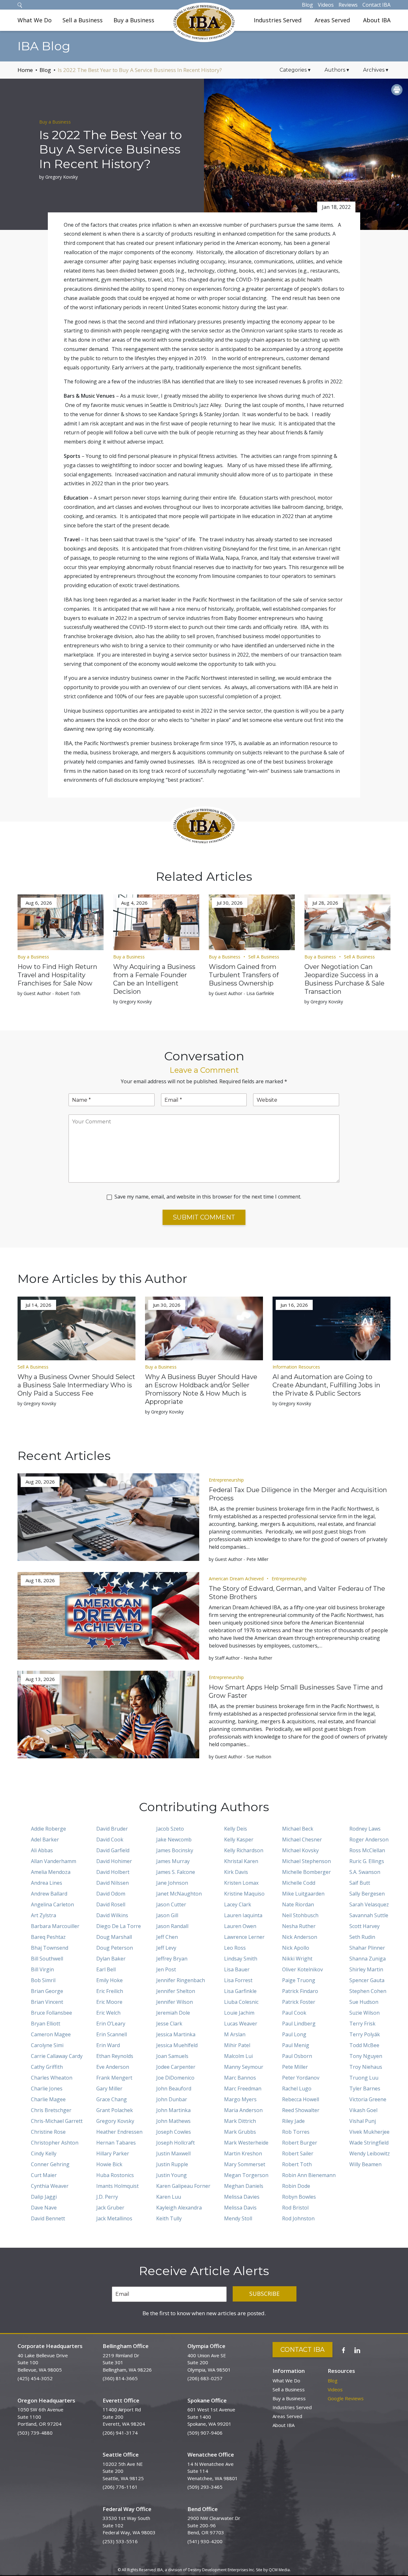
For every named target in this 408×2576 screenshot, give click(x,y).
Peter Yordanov (301, 2078)
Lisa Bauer (237, 1969)
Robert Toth (297, 2164)
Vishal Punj (363, 2121)
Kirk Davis (236, 1872)
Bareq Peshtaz (48, 1937)
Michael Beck (298, 1829)
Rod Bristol (295, 2208)
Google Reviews (346, 2398)
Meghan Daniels (244, 2186)
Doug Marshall (114, 1937)
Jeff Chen (167, 1937)
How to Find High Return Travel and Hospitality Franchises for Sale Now (57, 975)
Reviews (348, 5)
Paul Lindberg (299, 2024)
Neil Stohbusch (300, 1915)
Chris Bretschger (51, 2110)
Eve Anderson (113, 2067)
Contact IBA (376, 5)
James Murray (173, 1861)
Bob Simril (43, 1980)
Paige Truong (299, 1980)
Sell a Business (83, 20)
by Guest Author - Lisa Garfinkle (241, 993)
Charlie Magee (48, 2099)
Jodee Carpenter (176, 2067)
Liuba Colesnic (241, 2002)
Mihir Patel (237, 2045)
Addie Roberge (48, 1829)
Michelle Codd (299, 1883)
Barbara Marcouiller (55, 1926)
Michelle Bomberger (306, 1872)
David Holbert (113, 1872)
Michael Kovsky (300, 1850)
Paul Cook (294, 2013)
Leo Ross (235, 1948)
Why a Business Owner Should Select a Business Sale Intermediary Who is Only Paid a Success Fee (76, 1385)
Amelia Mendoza (51, 1872)
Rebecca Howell (301, 2099)
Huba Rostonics (115, 2175)
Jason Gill (167, 1915)
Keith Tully (169, 2218)
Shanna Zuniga (368, 1959)
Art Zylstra (44, 1915)
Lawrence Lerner (244, 1937)
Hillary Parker (113, 2153)
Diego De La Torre (119, 1926)
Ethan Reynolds (115, 2056)
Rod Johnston (298, 2218)
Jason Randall (172, 1926)
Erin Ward (108, 2045)
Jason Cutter (171, 1904)
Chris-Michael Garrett (57, 2121)
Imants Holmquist (117, 2186)
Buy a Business (134, 20)
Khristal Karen (241, 1861)
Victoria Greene (368, 2099)
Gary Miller (109, 2089)
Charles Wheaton (52, 2078)
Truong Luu (364, 2078)
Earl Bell (106, 1969)
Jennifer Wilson (175, 2002)
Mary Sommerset (245, 2164)
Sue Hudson (364, 2002)
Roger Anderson (369, 1839)
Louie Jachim (239, 2013)
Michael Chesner (302, 1839)
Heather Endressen (119, 2132)
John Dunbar (172, 2099)
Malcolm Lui (238, 2056)
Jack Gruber (110, 2208)
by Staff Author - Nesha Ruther (240, 1658)
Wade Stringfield (369, 2143)
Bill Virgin (42, 1969)
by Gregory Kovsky (58, 177)
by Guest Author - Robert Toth (49, 993)
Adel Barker (45, 1839)
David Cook (110, 1839)
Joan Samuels (172, 2056)
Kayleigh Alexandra (179, 2208)
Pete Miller (295, 2067)
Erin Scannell (112, 2034)
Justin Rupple (172, 2164)
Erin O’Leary (111, 2024)
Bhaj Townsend (50, 1948)
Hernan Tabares (116, 2143)
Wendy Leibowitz (370, 2153)
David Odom (111, 1894)
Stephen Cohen (368, 1991)
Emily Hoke (109, 1980)
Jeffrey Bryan (172, 1959)
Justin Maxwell (173, 2153)
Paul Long (294, 2034)
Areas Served (332, 20)
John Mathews (173, 2121)
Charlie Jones (47, 2089)
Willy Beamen (365, 2164)
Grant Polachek (115, 2110)
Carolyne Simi (47, 2045)
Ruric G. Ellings (367, 1861)
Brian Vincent (47, 2002)
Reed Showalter (301, 2110)
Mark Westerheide (246, 2143)
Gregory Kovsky (115, 2121)
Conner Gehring (50, 2164)
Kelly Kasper (239, 1839)
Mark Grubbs (240, 2132)
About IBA (377, 20)
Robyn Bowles (299, 2197)
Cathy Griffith (47, 2067)
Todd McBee (364, 2045)
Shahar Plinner (367, 1948)
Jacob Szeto (170, 1829)
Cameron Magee (51, 2034)
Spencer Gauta (367, 1980)
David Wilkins (112, 1915)
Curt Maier (44, 2175)
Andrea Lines (47, 1883)
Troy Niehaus (366, 2067)
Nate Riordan (298, 1904)
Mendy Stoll (238, 2218)
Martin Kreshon (243, 2153)
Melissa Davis (240, 2208)
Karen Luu (169, 2197)
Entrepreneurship (226, 1480)
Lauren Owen (240, 1926)
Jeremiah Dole (173, 2013)
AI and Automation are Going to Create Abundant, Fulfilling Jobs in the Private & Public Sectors (326, 1385)
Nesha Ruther (299, 1926)
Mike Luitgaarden (303, 1894)
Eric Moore (109, 2002)
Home (25, 70)
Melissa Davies (242, 2197)
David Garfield (113, 1850)
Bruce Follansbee (51, 2013)
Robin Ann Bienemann (309, 2175)
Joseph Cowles (174, 2132)
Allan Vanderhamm (54, 1861)
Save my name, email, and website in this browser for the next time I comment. (208, 1197)
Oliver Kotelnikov (302, 1969)
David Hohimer (114, 1861)
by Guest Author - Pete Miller (239, 1559)
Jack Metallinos (114, 2218)
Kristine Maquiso (244, 1894)
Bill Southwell (47, 1959)
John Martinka (173, 2110)
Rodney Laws (365, 1829)
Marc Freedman (243, 2089)
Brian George (47, 1991)
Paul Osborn (297, 2056)
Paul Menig (296, 2045)
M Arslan (235, 2034)
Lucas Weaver (241, 2024)
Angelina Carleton (52, 1904)
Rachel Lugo (297, 2089)
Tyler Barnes (365, 2089)
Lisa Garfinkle (240, 1991)
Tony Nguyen (366, 2056)
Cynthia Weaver (50, 2186)
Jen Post (166, 1969)
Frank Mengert (114, 2078)
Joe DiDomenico (175, 2078)
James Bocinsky (175, 1850)
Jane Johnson (172, 1883)
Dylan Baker (111, 1959)
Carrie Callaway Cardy (57, 2056)
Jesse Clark (169, 2024)
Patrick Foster (299, 2002)
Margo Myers (240, 2099)
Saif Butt (360, 1883)
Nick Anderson (300, 1937)
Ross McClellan (367, 1850)
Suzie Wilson (364, 2013)
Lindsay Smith (241, 1959)
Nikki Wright (297, 1959)
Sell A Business (264, 957)
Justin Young (171, 2175)
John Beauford (174, 2089)
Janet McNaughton (179, 1894)
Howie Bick (109, 2164)
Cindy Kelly (44, 2153)
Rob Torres (296, 2132)
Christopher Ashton (55, 2143)
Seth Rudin (362, 1937)
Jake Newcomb (174, 1839)
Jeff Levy (166, 1948)
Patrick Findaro (300, 1991)
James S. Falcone (176, 1872)
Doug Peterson (115, 1948)
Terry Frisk (362, 2024)
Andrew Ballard (49, 1894)
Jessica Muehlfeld (177, 2045)
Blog (307, 5)
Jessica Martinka (176, 2034)
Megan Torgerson (246, 2175)
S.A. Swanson (365, 1872)
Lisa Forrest (238, 1980)
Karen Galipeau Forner (183, 2186)
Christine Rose (48, 2132)
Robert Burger (300, 2143)
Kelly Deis (236, 1829)
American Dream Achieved (236, 1579)
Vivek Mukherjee (369, 2132)
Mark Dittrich (240, 2121)
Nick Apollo (296, 1948)
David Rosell (111, 1904)
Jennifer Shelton (176, 1991)
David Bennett (48, 2218)
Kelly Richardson (244, 1850)
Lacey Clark (238, 1904)
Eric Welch (108, 2013)
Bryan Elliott (46, 2024)
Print (397, 90)
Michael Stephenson (306, 1861)
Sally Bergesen (367, 1894)
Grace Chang (112, 2099)
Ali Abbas (42, 1850)
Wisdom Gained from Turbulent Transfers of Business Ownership (244, 975)
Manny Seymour (244, 2067)
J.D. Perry (107, 2197)
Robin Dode (296, 2186)
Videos (326, 5)
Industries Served (278, 20)
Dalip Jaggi (44, 2197)
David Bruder (112, 1829)
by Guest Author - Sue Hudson (240, 1757)
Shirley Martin (366, 1969)
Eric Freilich (110, 1991)
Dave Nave (44, 2208)
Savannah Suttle (369, 1915)
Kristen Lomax (241, 1883)
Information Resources (296, 1367)
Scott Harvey (364, 1926)
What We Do (35, 20)
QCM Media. (280, 2570)
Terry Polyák (365, 2034)
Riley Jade (293, 2121)
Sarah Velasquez (369, 1904)
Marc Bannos (240, 2078)
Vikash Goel (363, 2110)
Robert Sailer (298, 2153)
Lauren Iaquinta (243, 1915)
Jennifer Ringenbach (181, 1980)
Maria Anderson (243, 2110)
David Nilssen (113, 1883)
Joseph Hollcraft (175, 2143)
